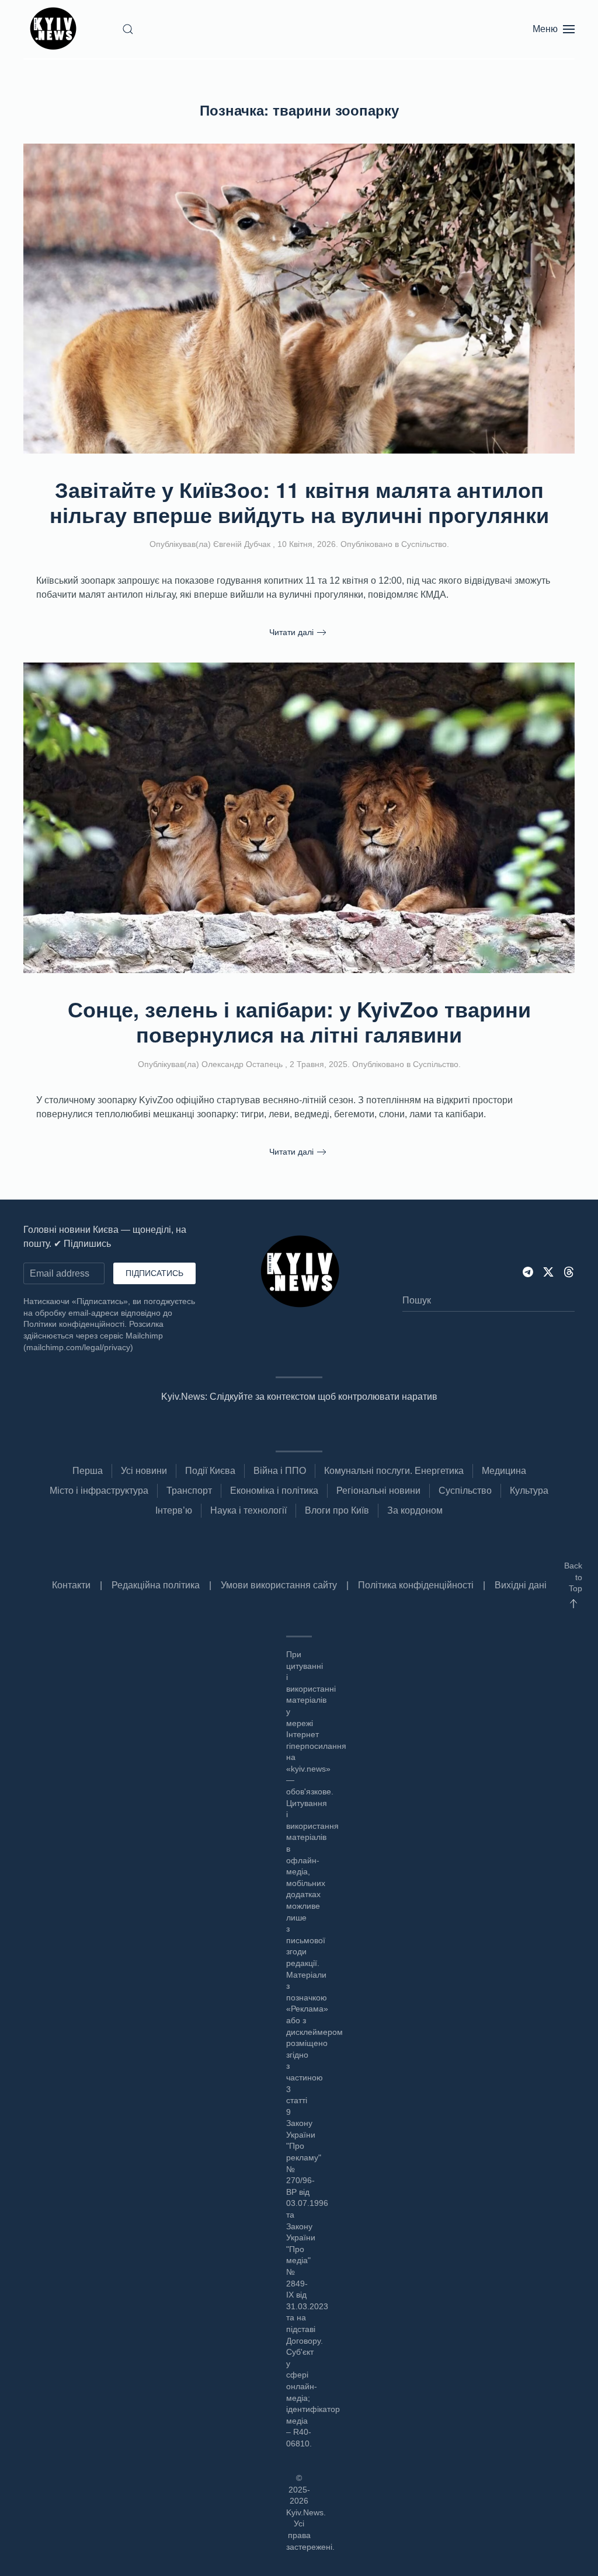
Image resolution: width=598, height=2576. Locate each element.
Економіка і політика (274, 1491)
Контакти (71, 1585)
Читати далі (291, 632)
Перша (88, 1471)
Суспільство (424, 544)
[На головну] (55, 29)
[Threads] (569, 1271)
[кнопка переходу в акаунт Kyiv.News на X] (548, 1271)
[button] (128, 29)
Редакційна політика (156, 1585)
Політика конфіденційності (416, 1585)
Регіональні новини (378, 1491)
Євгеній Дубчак (242, 544)
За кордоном (415, 1510)
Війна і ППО (280, 1471)
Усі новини (144, 1471)
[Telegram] (528, 1271)
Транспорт (189, 1491)
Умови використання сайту (279, 1585)
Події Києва (210, 1471)
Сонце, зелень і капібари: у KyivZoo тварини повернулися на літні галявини (299, 1021)
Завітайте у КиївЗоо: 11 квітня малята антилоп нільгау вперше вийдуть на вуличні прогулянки (299, 502)
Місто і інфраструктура (99, 1491)
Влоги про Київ (337, 1510)
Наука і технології (248, 1510)
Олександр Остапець (242, 1064)
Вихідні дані (521, 1585)
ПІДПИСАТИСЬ (154, 1273)
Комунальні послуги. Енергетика (394, 1471)
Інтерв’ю (174, 1510)
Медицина (504, 1471)
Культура (529, 1491)
